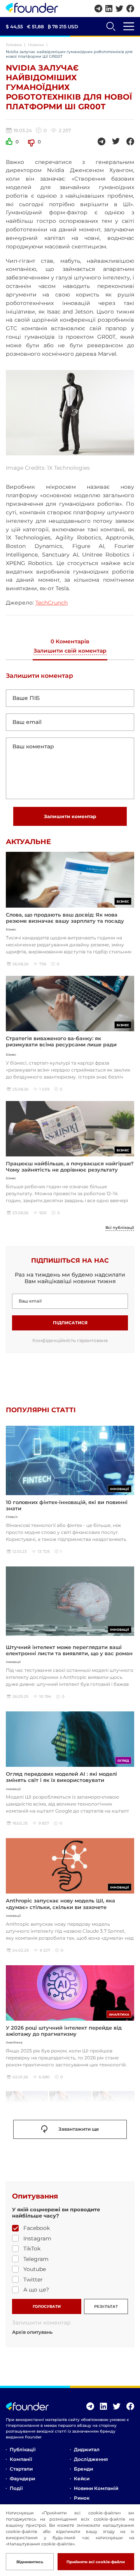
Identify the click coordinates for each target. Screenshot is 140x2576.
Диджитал (87, 2449)
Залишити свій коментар (70, 651)
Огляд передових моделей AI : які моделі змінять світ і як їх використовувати (61, 1777)
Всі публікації (120, 1228)
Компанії (21, 2459)
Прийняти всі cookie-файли (96, 2562)
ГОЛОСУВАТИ (47, 2306)
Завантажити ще (79, 2129)
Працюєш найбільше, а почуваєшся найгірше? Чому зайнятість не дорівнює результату (70, 1167)
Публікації (23, 2449)
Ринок (82, 2498)
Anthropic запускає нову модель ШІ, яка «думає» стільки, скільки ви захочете (60, 1904)
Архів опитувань (32, 2332)
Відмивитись (30, 2562)
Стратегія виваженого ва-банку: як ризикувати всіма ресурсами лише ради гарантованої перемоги (61, 1045)
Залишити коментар (70, 816)
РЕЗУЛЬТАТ (106, 2306)
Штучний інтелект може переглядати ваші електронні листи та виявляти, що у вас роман (69, 1650)
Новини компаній (96, 2488)
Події (16, 2488)
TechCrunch (52, 603)
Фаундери (22, 2479)
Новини (36, 45)
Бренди (83, 2469)
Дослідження (91, 2459)
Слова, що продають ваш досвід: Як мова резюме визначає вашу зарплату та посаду (65, 918)
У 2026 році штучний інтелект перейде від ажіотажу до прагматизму (64, 2031)
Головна (14, 45)
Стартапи (21, 2469)
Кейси (82, 2479)
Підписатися (70, 1323)
